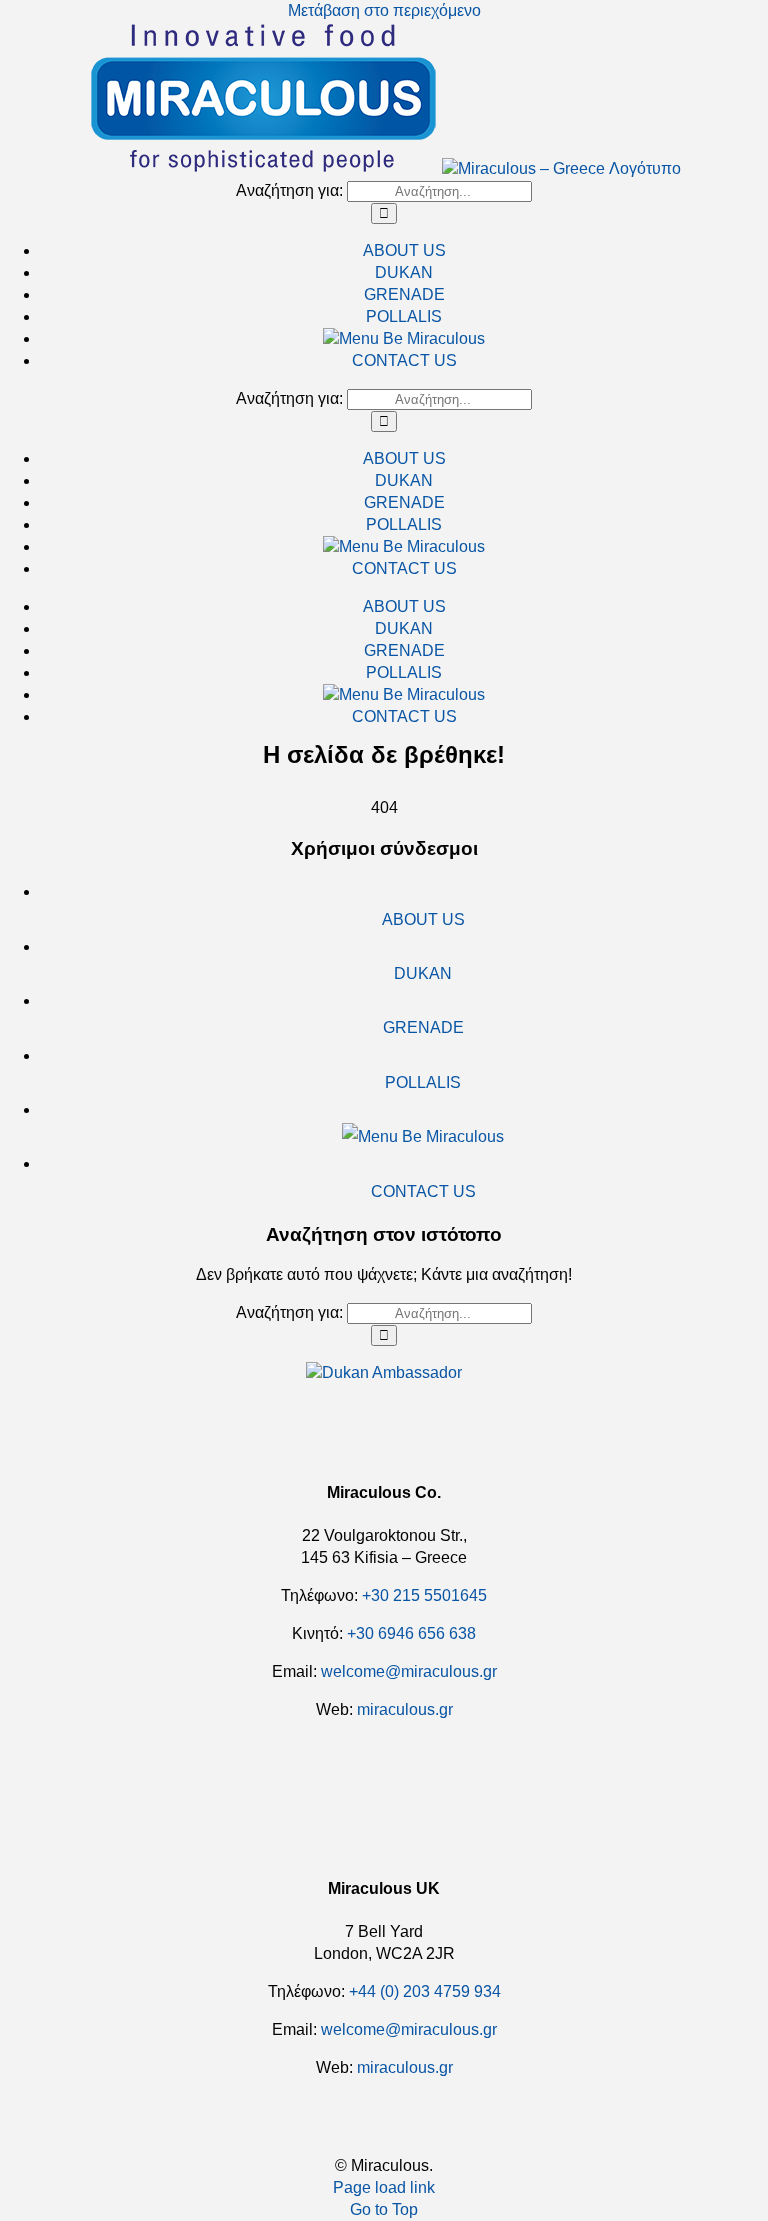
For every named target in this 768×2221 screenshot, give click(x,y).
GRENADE (423, 1027)
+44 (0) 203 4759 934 (425, 1991)
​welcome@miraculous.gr (409, 1671)
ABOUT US (423, 919)
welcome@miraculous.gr (409, 2029)
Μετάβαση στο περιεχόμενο (384, 10)
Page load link (384, 2187)
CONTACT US (423, 1191)
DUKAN (423, 973)
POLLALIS (423, 1082)
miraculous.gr (405, 1709)
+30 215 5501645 (424, 1595)
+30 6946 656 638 (411, 1633)
